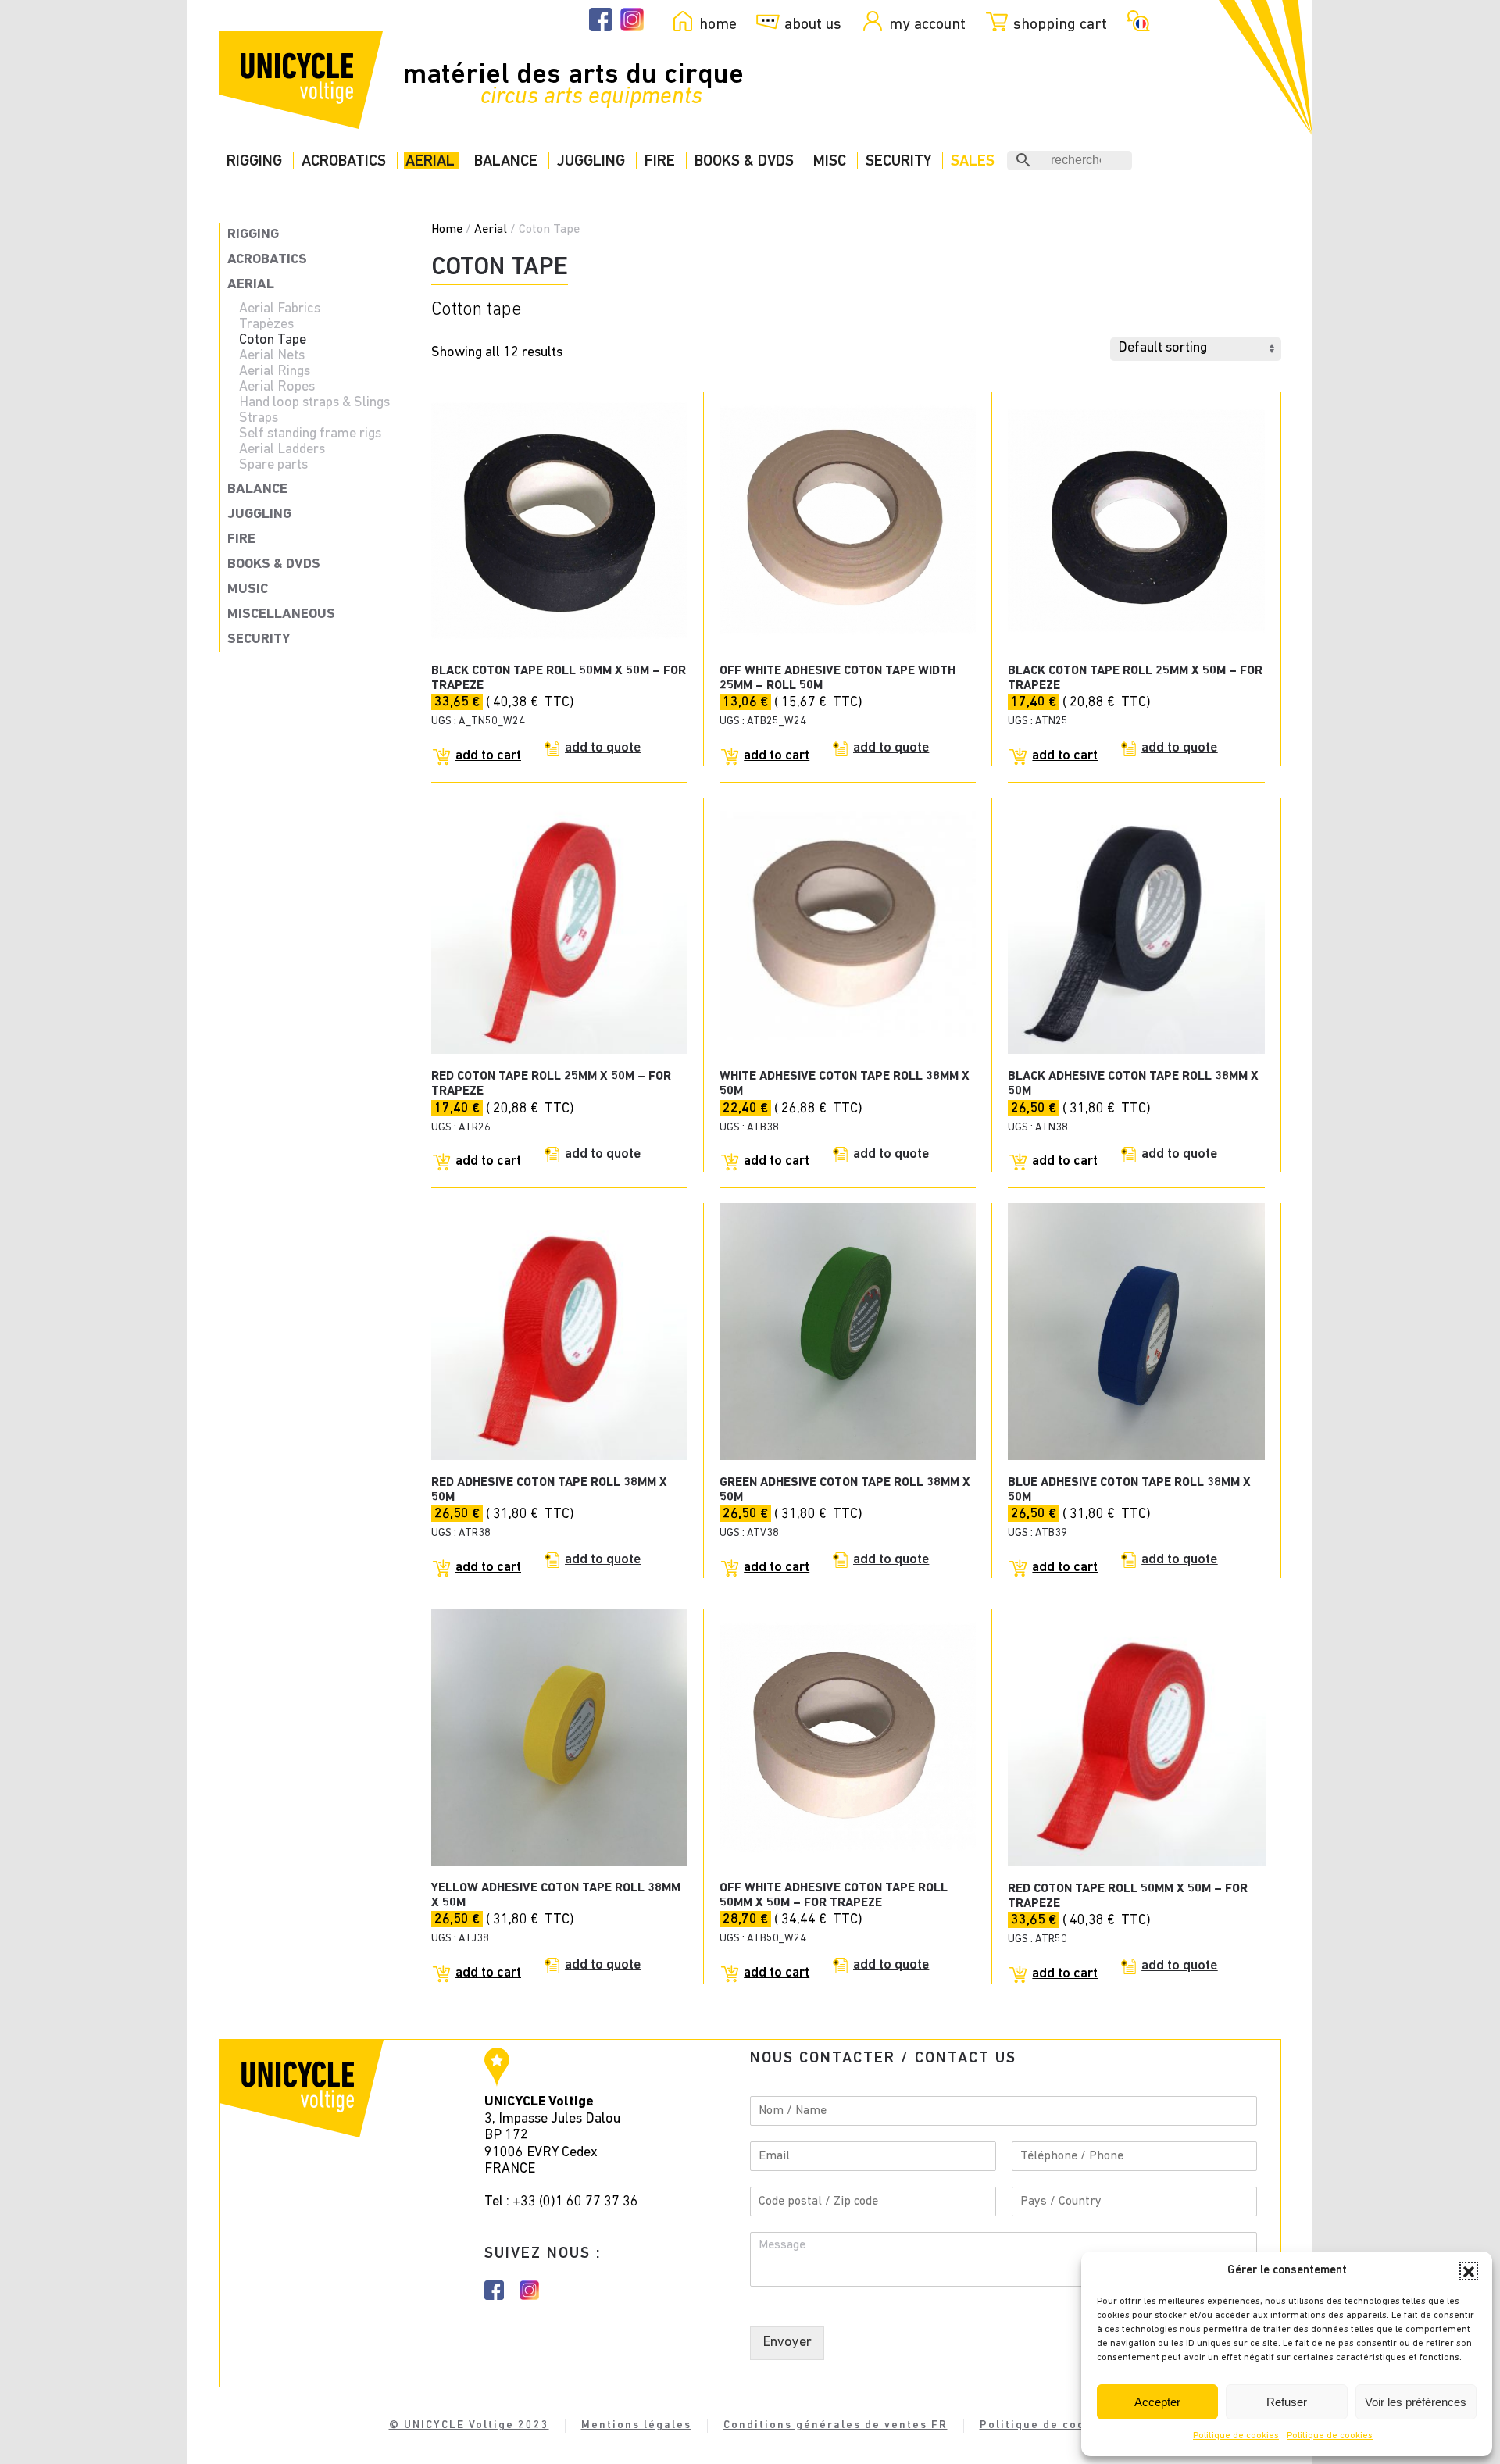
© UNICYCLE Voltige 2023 (469, 2425)
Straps (259, 419)
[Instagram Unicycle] (632, 20)
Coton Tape (273, 341)
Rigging (254, 161)
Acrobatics (344, 161)
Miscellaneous (281, 615)
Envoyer (787, 2343)
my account (927, 24)
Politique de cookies (1236, 2436)
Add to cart (488, 756)
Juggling (591, 161)
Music (248, 590)
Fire (660, 161)
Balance (506, 161)
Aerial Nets (272, 356)
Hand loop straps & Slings (314, 403)
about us (813, 24)
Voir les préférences (1416, 2402)
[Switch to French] (1136, 20)
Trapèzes (266, 325)
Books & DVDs (744, 161)
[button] (1469, 2271)
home (718, 24)
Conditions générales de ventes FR (836, 2425)
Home (447, 230)
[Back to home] (301, 80)
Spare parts (273, 466)
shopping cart (1060, 24)
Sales (973, 161)
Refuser (1287, 2402)
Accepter (1157, 2402)
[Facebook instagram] (494, 2290)
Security (898, 161)
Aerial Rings (275, 372)
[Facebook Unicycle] (601, 20)
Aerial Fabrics (280, 309)
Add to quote (603, 748)
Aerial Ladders (282, 450)
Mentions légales (636, 2425)
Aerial (430, 161)
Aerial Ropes (277, 387)
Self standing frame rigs (310, 434)
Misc (830, 161)
